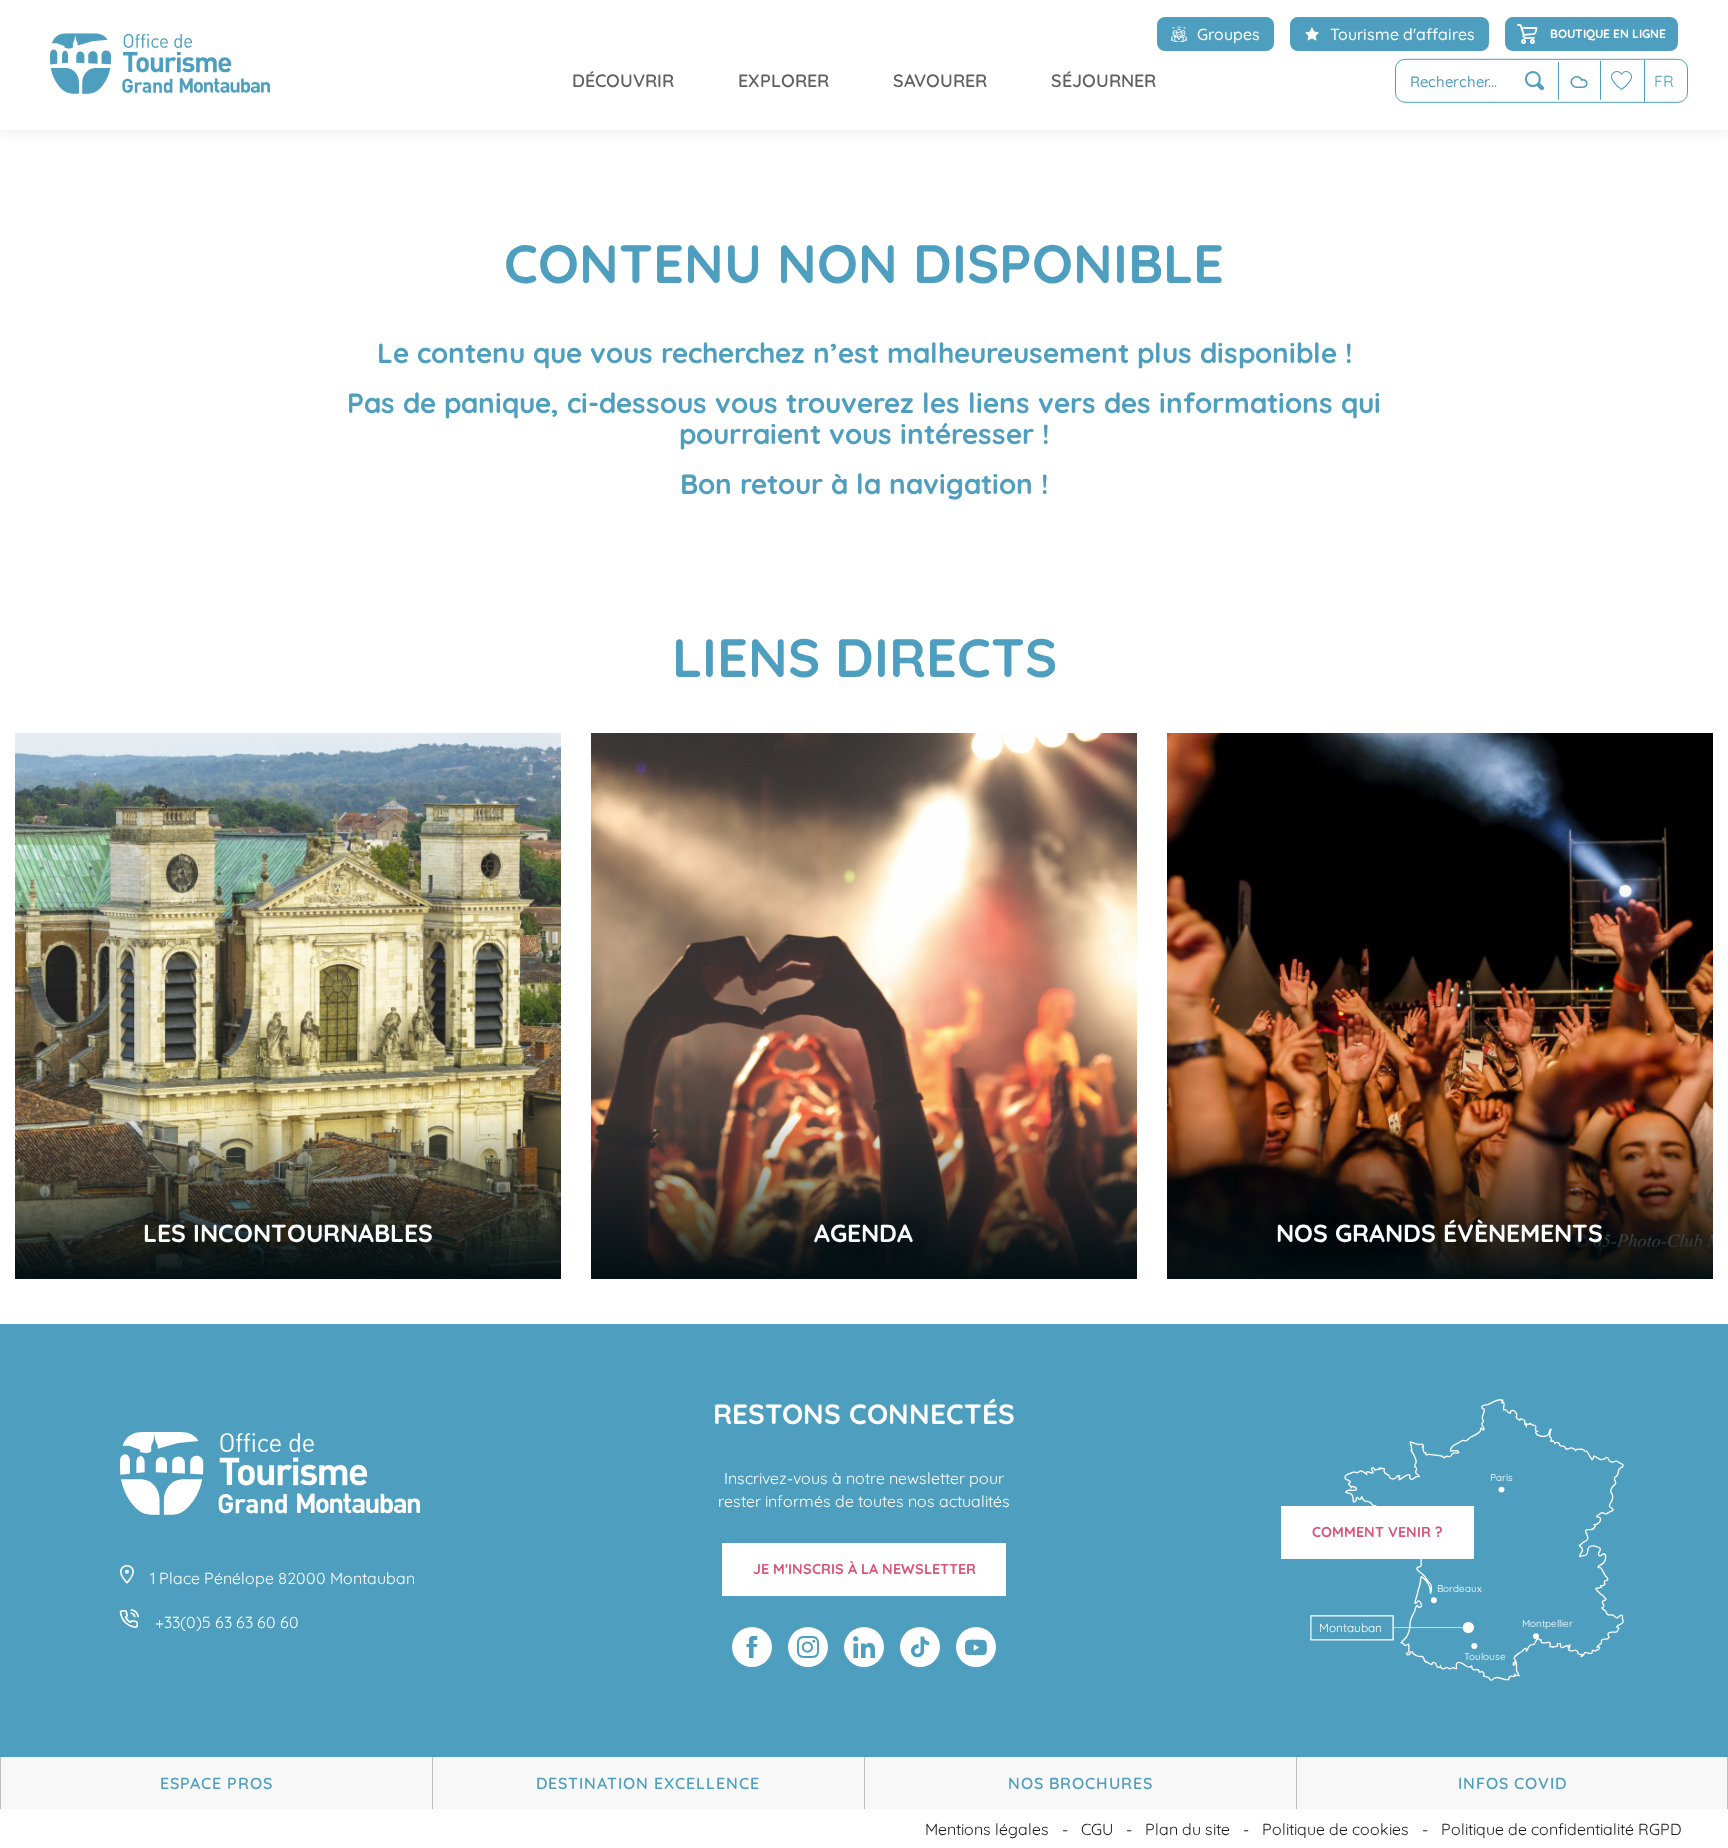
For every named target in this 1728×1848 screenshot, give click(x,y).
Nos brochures (1080, 1783)
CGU (1097, 1829)
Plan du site (1187, 1829)
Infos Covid (1512, 1783)
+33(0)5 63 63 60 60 (227, 1622)
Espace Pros (216, 1783)
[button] (1477, 81)
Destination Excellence (648, 1783)
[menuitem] (160, 65)
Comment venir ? (1377, 1532)
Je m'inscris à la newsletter (864, 1569)
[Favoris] (1622, 80)
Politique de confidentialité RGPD (1561, 1829)
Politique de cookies (1335, 1829)
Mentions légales (987, 1829)
